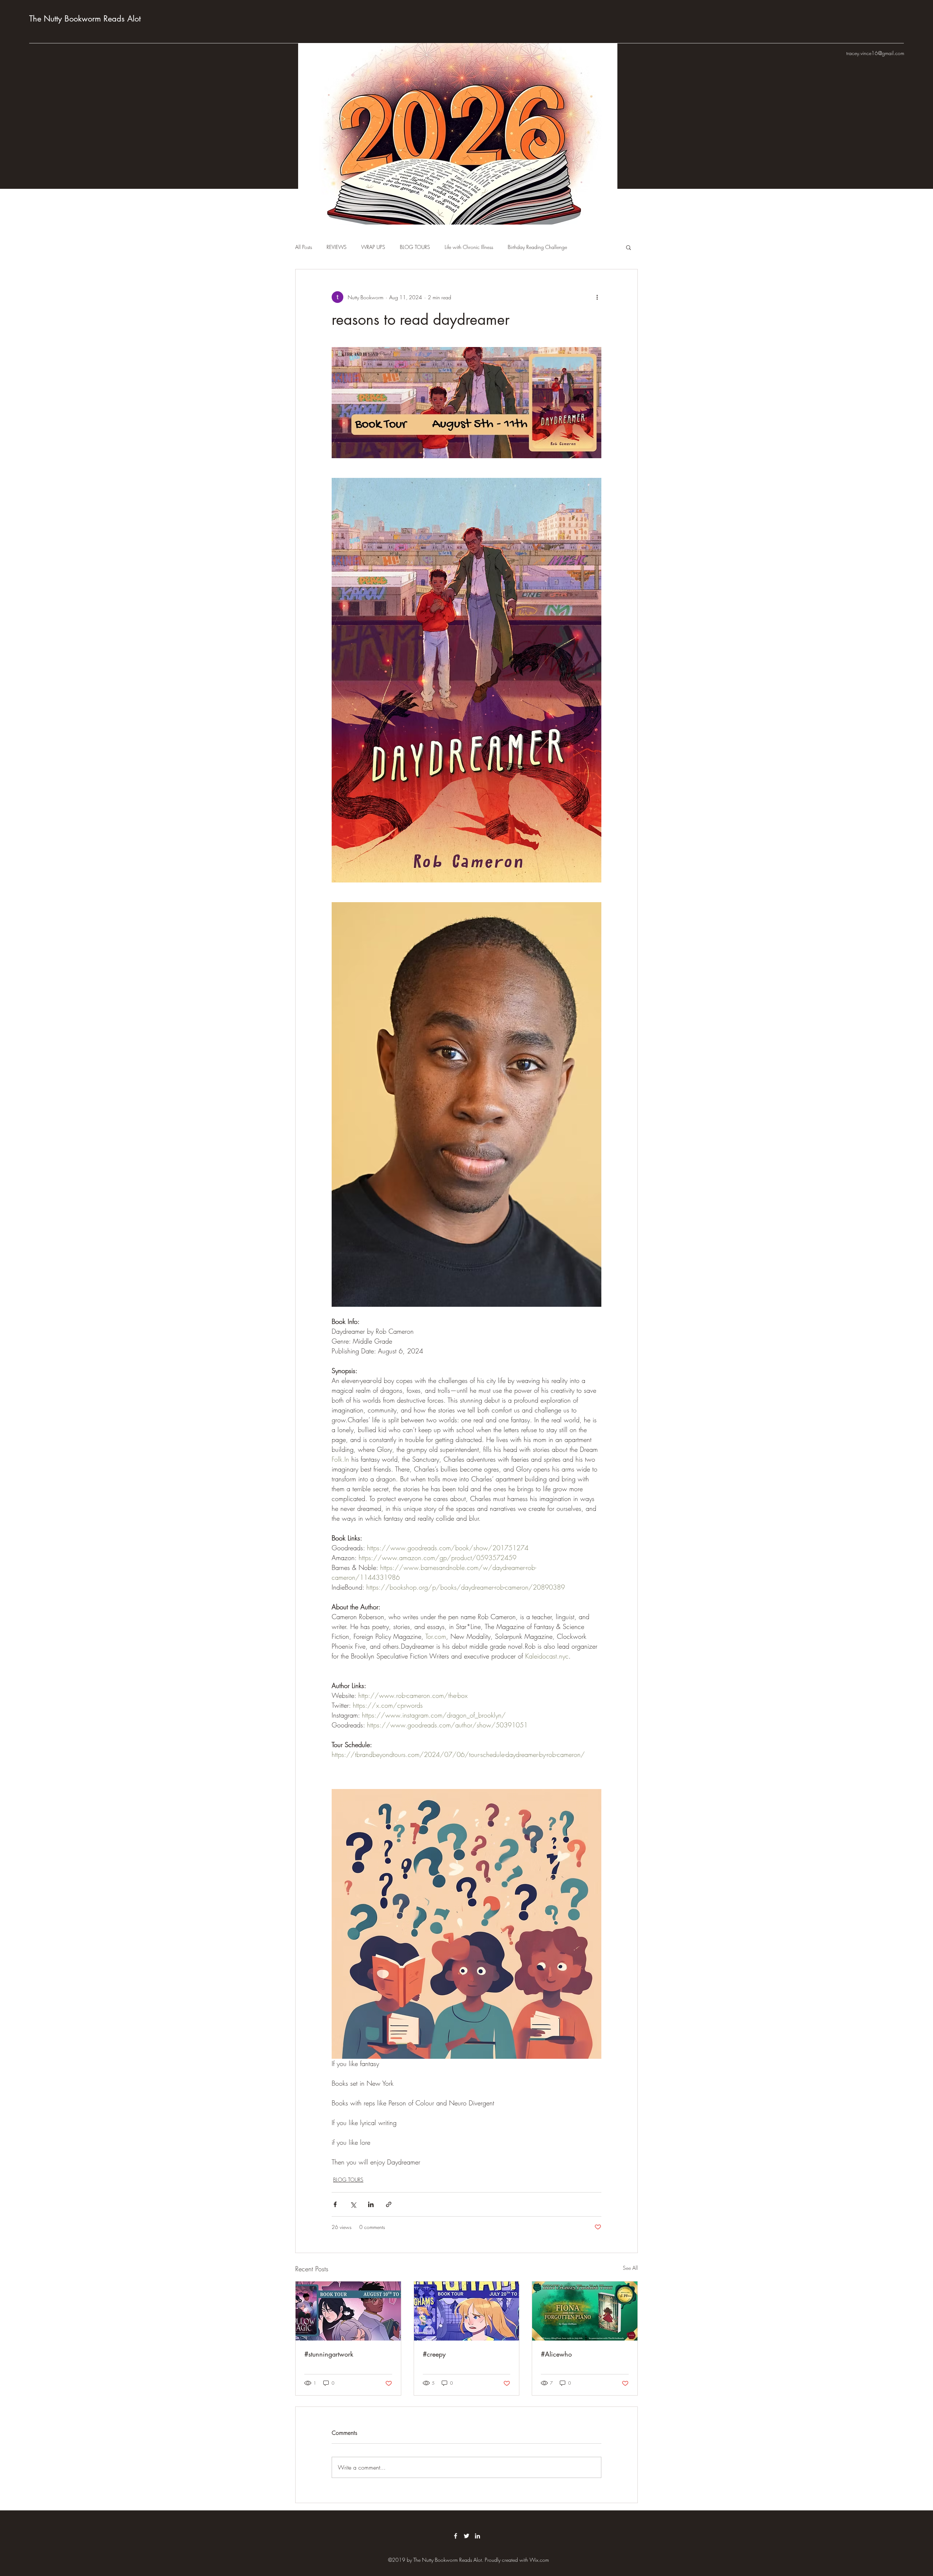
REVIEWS (337, 247)
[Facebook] (456, 2536)
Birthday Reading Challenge (537, 247)
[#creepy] (467, 2311)
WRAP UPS (373, 247)
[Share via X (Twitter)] (353, 2204)
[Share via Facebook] (335, 2204)
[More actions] (597, 297)
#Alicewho (556, 2354)
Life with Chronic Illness (469, 247)
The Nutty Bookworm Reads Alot (85, 19)
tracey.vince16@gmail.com (875, 53)
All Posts (304, 247)
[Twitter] (466, 2536)
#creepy (434, 2354)
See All (630, 2268)
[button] (628, 247)
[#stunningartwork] (348, 2311)
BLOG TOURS (415, 247)
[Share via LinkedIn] (371, 2204)
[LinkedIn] (477, 2536)
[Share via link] (389, 2204)
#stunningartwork (329, 2354)
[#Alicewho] (585, 2311)
